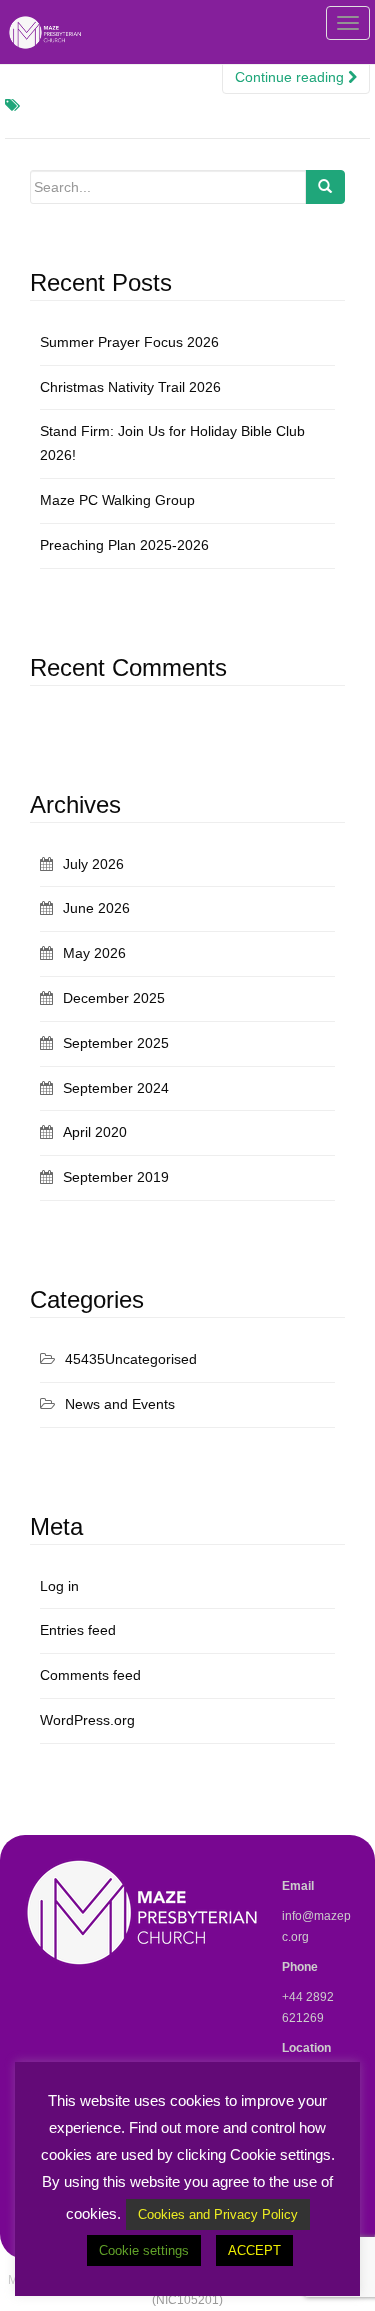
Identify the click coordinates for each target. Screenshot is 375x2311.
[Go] (325, 187)
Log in (59, 1586)
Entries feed (78, 1630)
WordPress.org (87, 1720)
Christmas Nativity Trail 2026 (130, 387)
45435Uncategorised (131, 1359)
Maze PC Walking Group (117, 500)
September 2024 (116, 1088)
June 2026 (96, 908)
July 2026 (93, 864)
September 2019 (116, 1177)
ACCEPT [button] (254, 2250)
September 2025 (116, 1043)
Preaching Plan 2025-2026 (124, 545)
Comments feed (90, 1675)
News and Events (120, 1404)
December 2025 (114, 998)
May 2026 (94, 953)
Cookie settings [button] (144, 2250)
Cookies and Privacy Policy (218, 2214)
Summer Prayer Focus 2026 (129, 342)
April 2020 (95, 1132)
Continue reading (291, 77)
